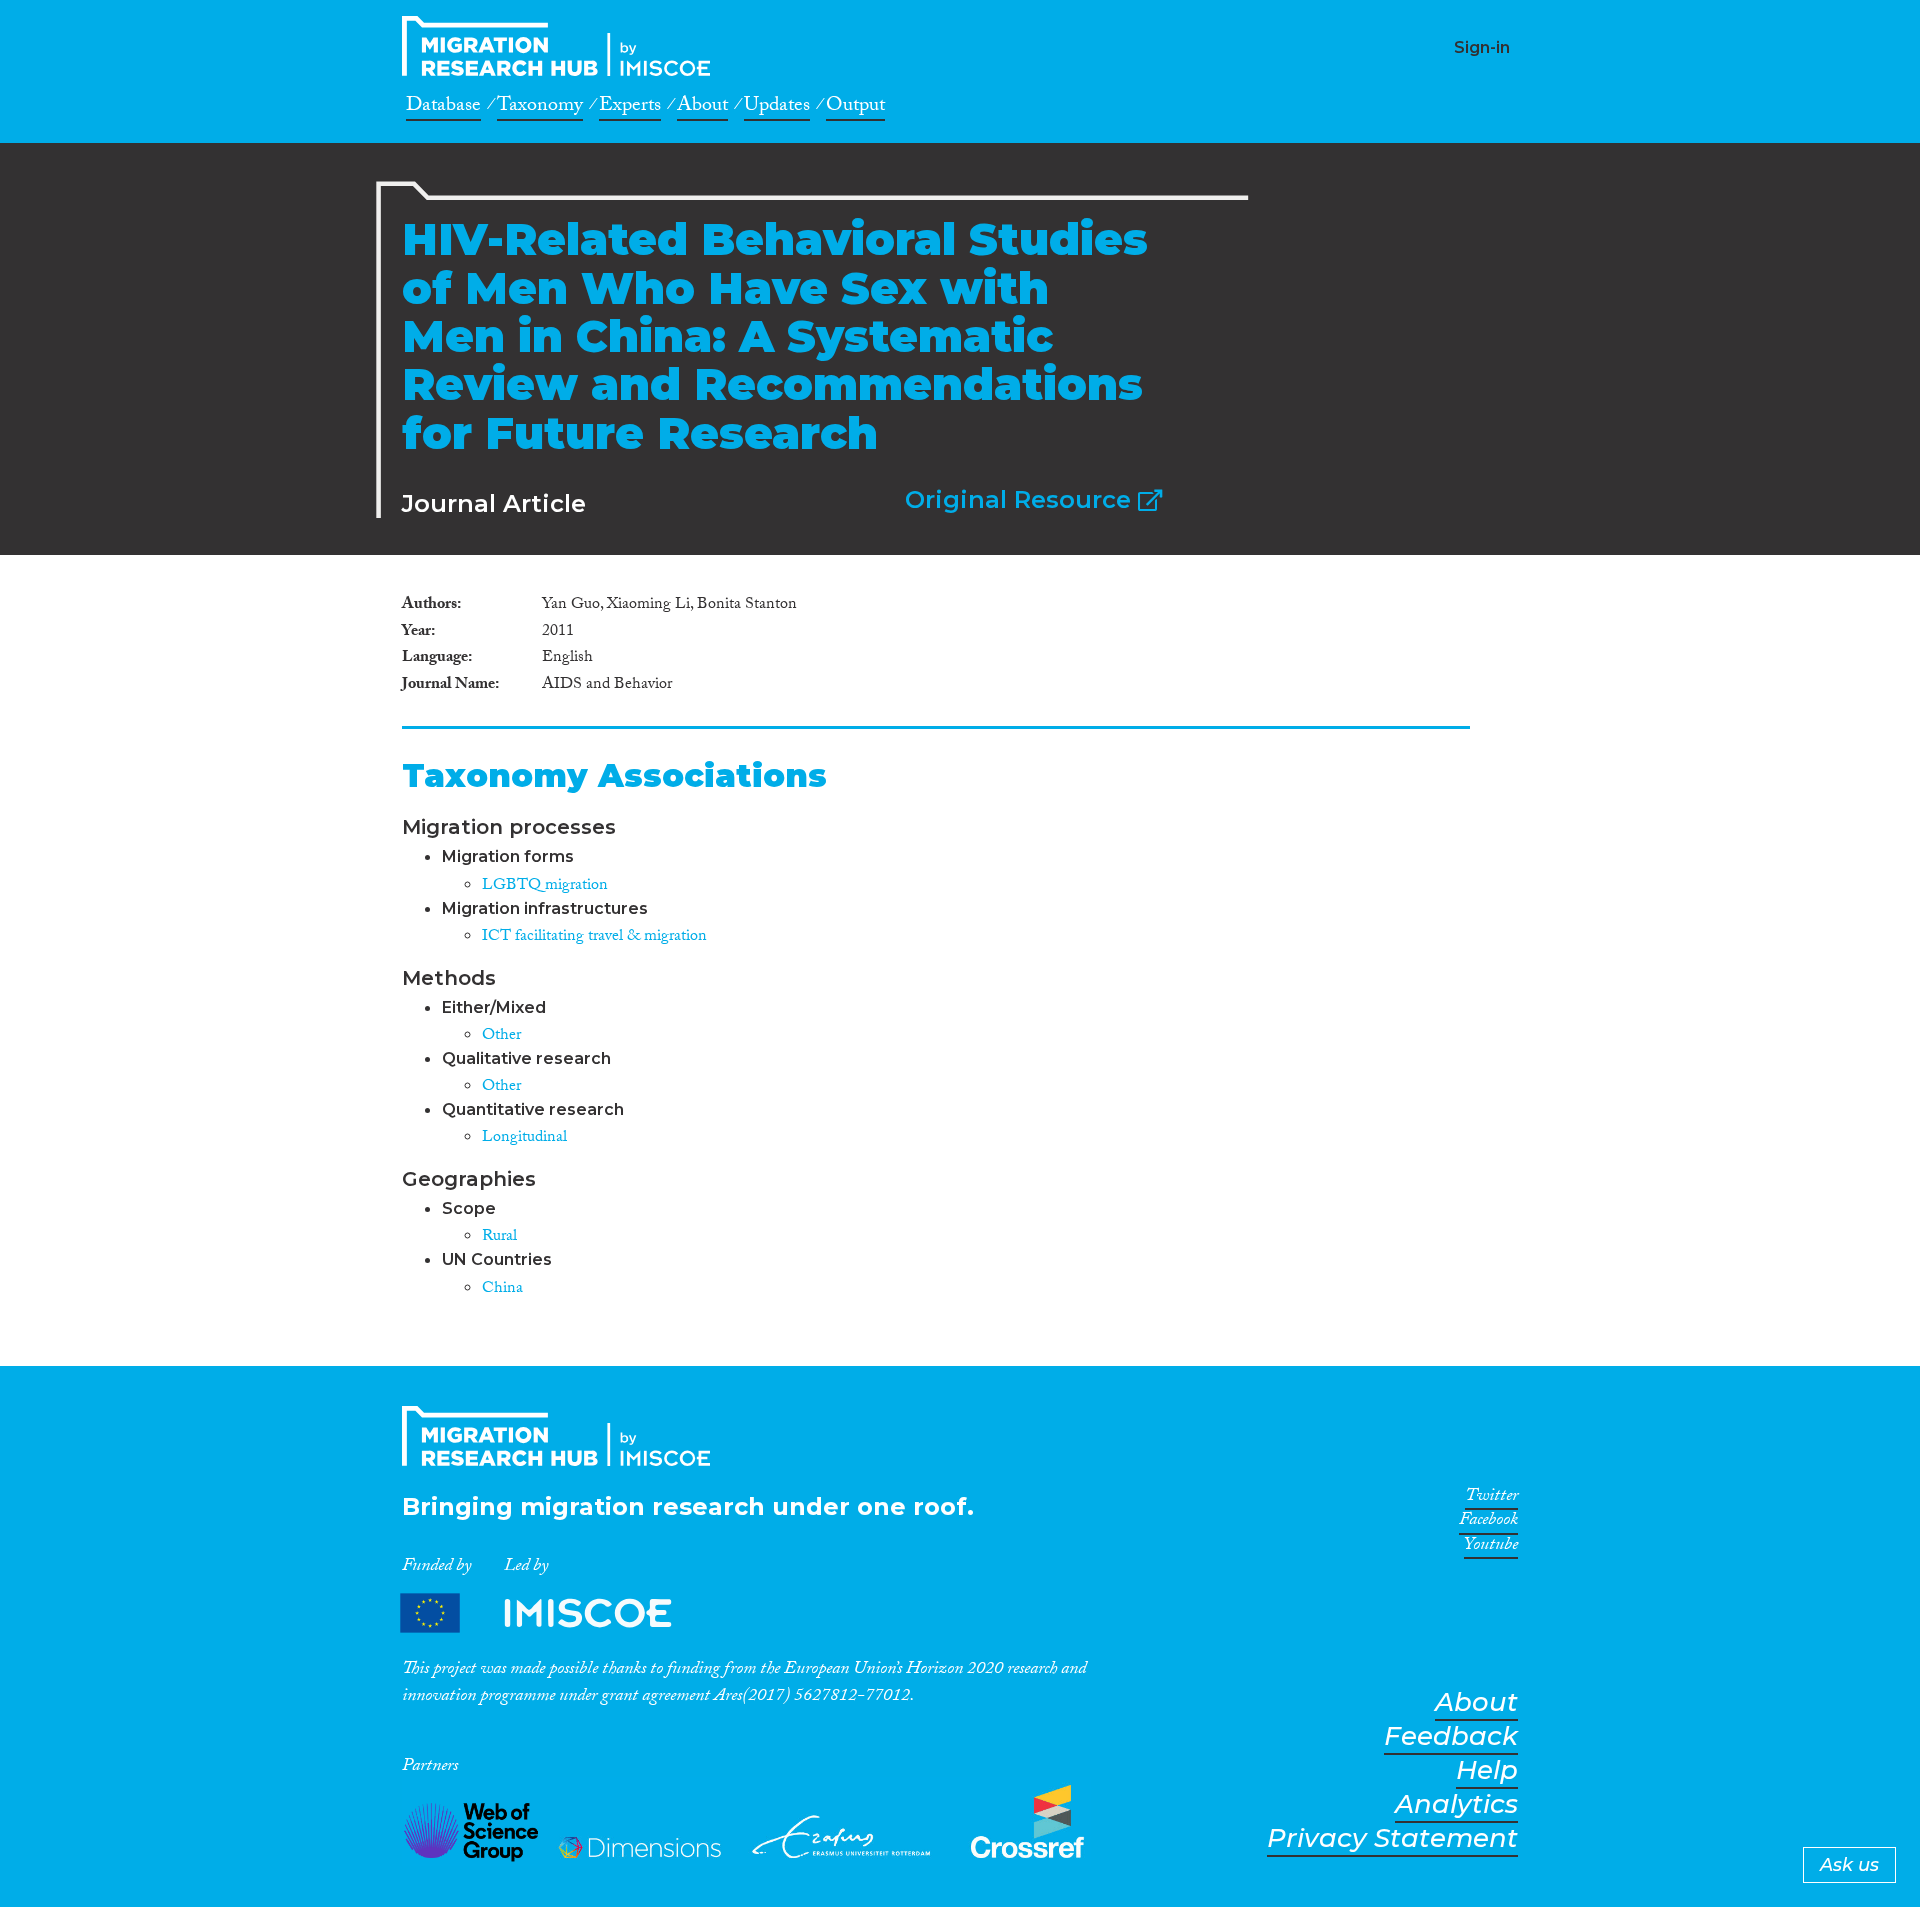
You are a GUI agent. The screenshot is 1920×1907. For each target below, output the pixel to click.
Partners (553, 1613)
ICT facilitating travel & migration (594, 937)
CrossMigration (562, 46)
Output (855, 108)
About (702, 108)
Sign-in (1482, 47)
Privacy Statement (1392, 1838)
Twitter (1491, 1499)
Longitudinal (524, 1138)
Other (501, 1036)
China (502, 1289)
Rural (499, 1237)
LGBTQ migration (545, 886)
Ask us (1849, 1865)
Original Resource (1021, 499)
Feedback (1451, 1736)
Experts (630, 108)
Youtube (1491, 1548)
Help (1487, 1770)
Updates (777, 108)
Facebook (1488, 1523)
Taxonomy (540, 108)
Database (443, 108)
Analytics (1456, 1804)
